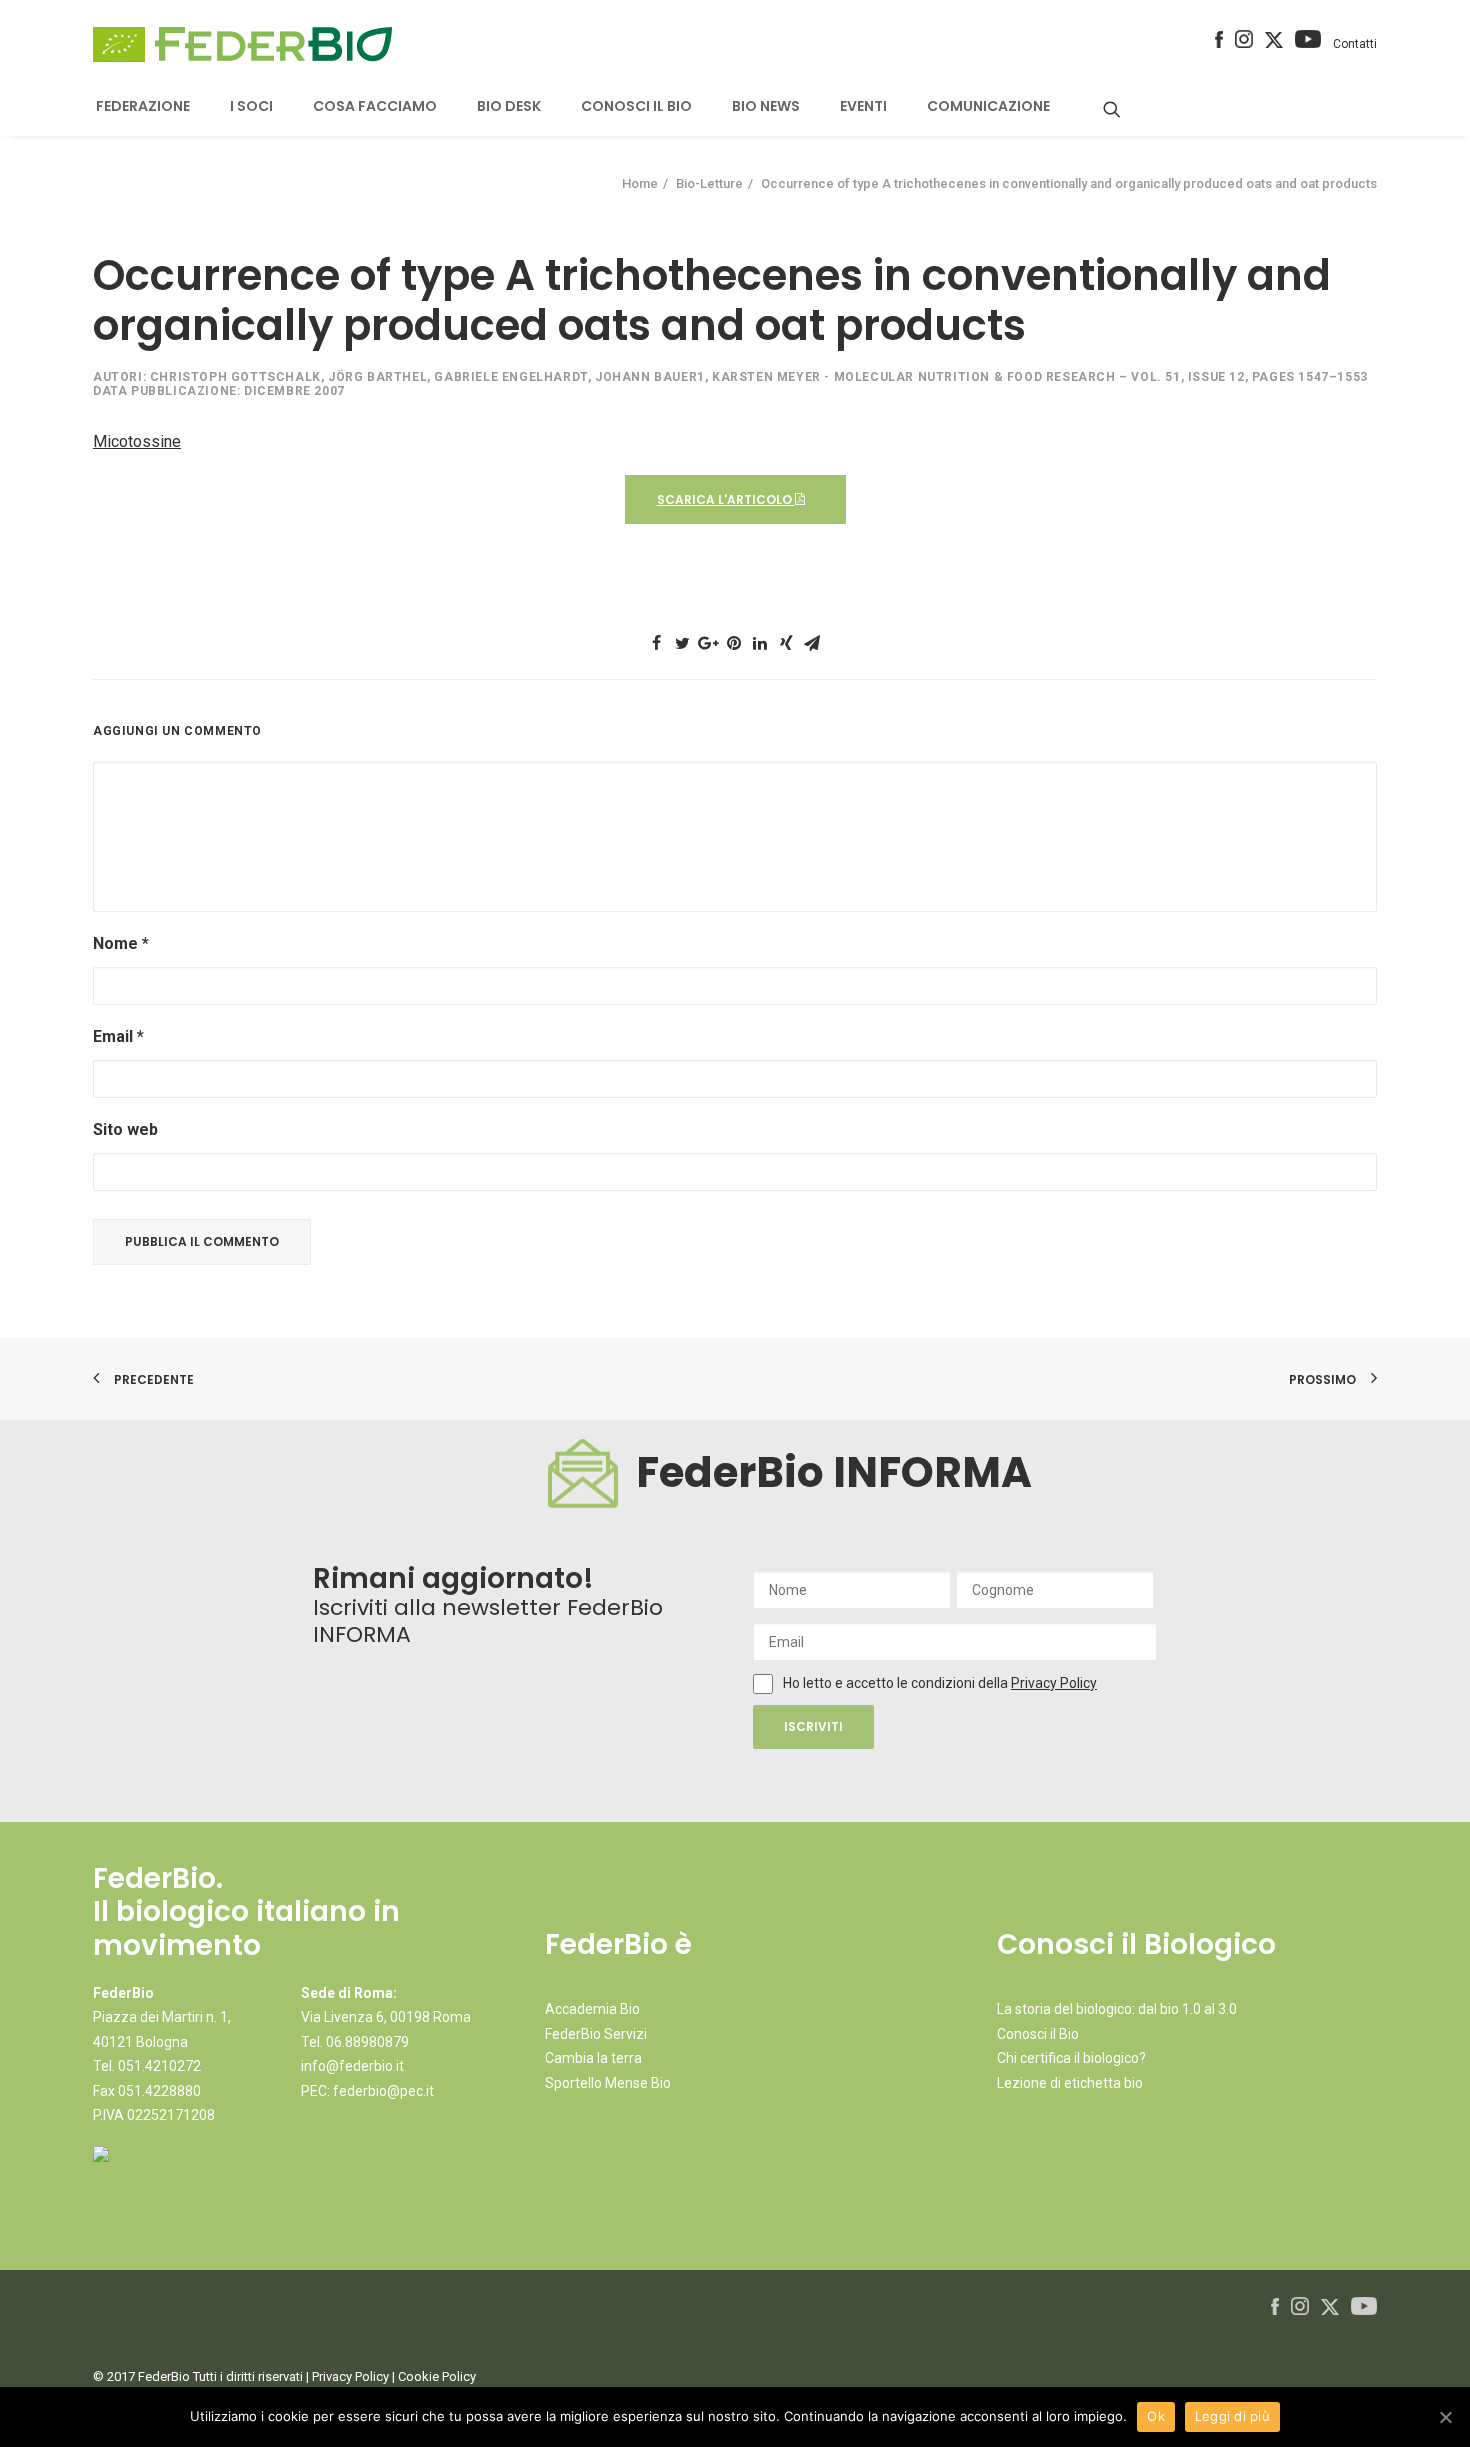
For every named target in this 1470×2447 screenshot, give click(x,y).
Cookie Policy (437, 2376)
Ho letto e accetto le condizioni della (897, 1683)
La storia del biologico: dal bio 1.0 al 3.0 (1117, 2009)
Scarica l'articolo (726, 499)
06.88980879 (367, 2042)
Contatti (1355, 44)
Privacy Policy (1054, 1683)
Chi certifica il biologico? (1071, 2058)
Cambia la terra (593, 2058)
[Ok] (1445, 2417)
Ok (1156, 2416)
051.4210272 (159, 2066)
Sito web (125, 1129)
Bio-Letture (709, 183)
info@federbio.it (352, 2066)
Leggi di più (1232, 2416)
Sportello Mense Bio (608, 2083)
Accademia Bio (592, 2009)
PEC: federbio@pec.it (367, 2091)
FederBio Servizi (596, 2034)
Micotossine (137, 441)
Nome (121, 943)
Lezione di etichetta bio (1070, 2083)
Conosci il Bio (1038, 2034)
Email (118, 1036)
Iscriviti (813, 1726)
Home (640, 183)
